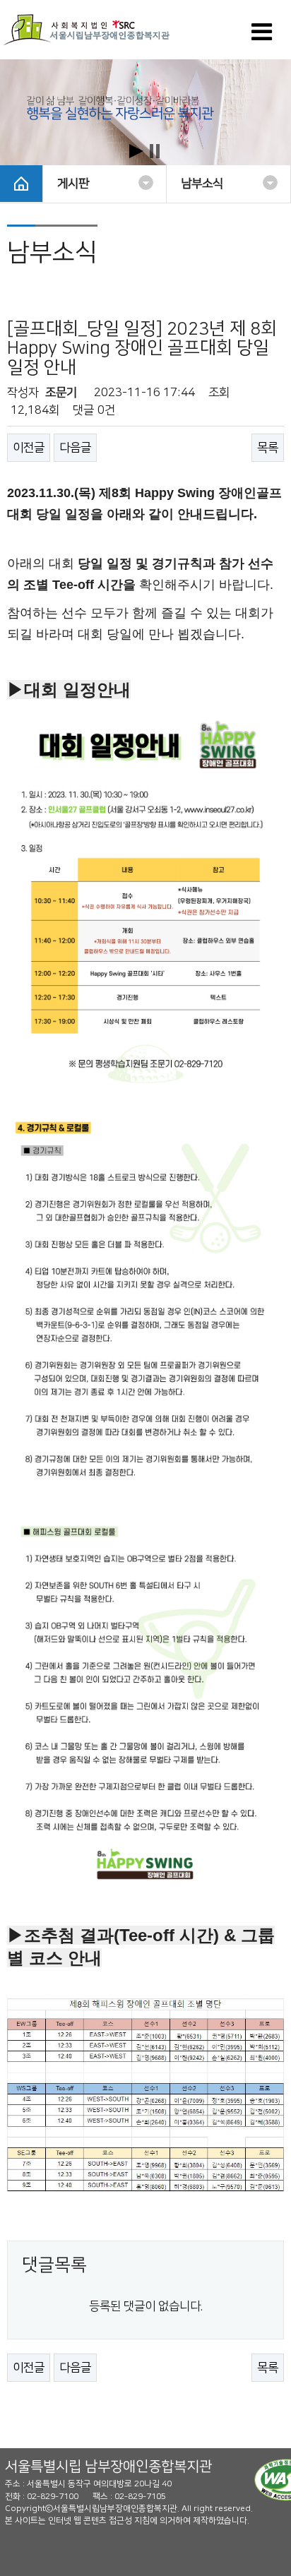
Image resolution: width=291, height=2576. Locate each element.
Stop (155, 151)
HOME (21, 184)
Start (136, 151)
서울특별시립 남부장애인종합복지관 (108, 2467)
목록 (268, 448)
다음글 (75, 448)
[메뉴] (262, 37)
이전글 (29, 448)
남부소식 (202, 184)
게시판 (73, 184)
